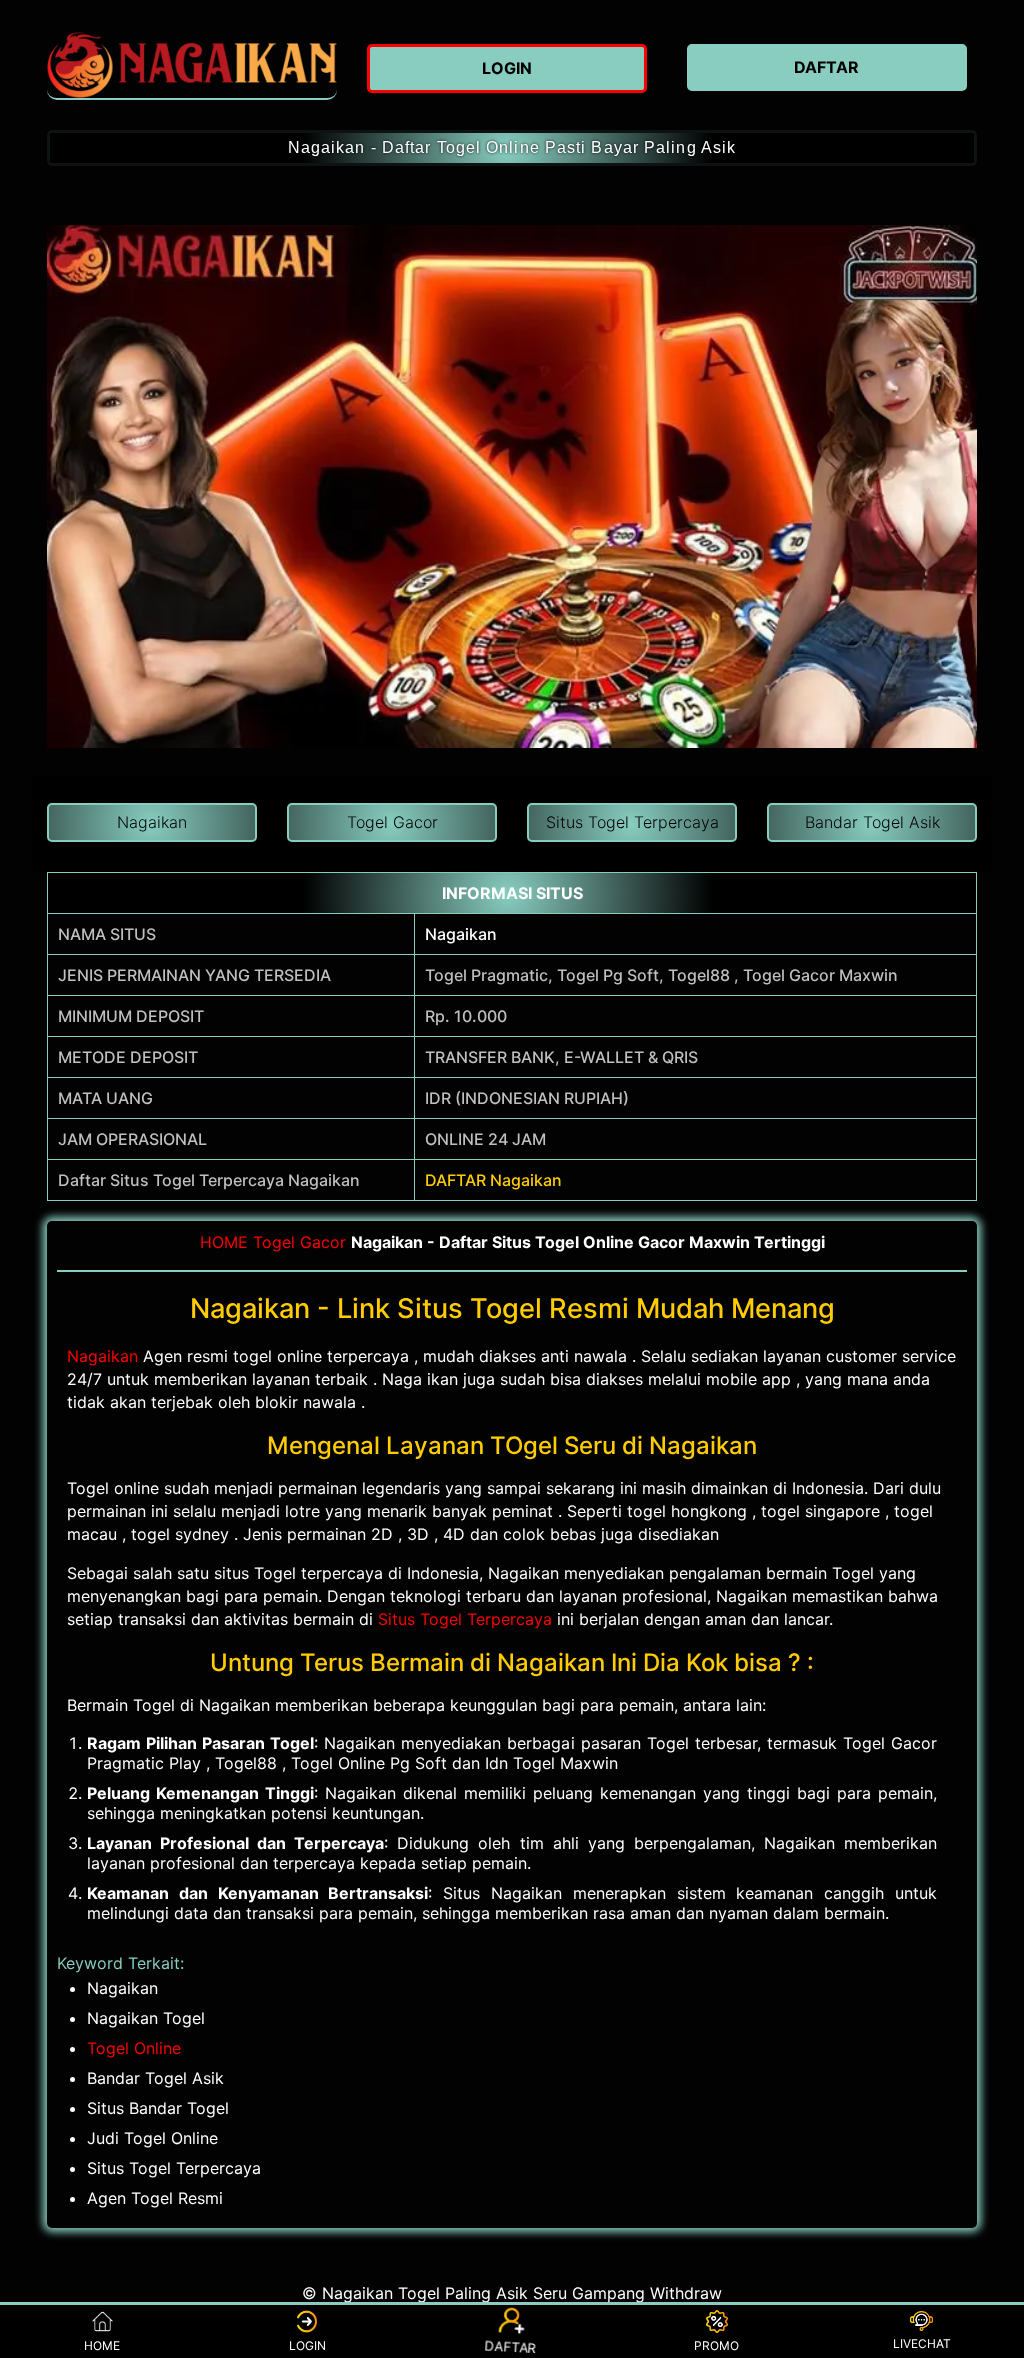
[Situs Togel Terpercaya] (192, 65)
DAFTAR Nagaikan (493, 1180)
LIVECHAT (922, 2343)
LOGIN (307, 2345)
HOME (224, 1242)
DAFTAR (512, 2344)
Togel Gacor (299, 1242)
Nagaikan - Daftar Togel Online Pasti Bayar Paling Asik (512, 147)
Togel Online (134, 2048)
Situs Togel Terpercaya (465, 1619)
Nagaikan (461, 934)
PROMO (716, 2345)
